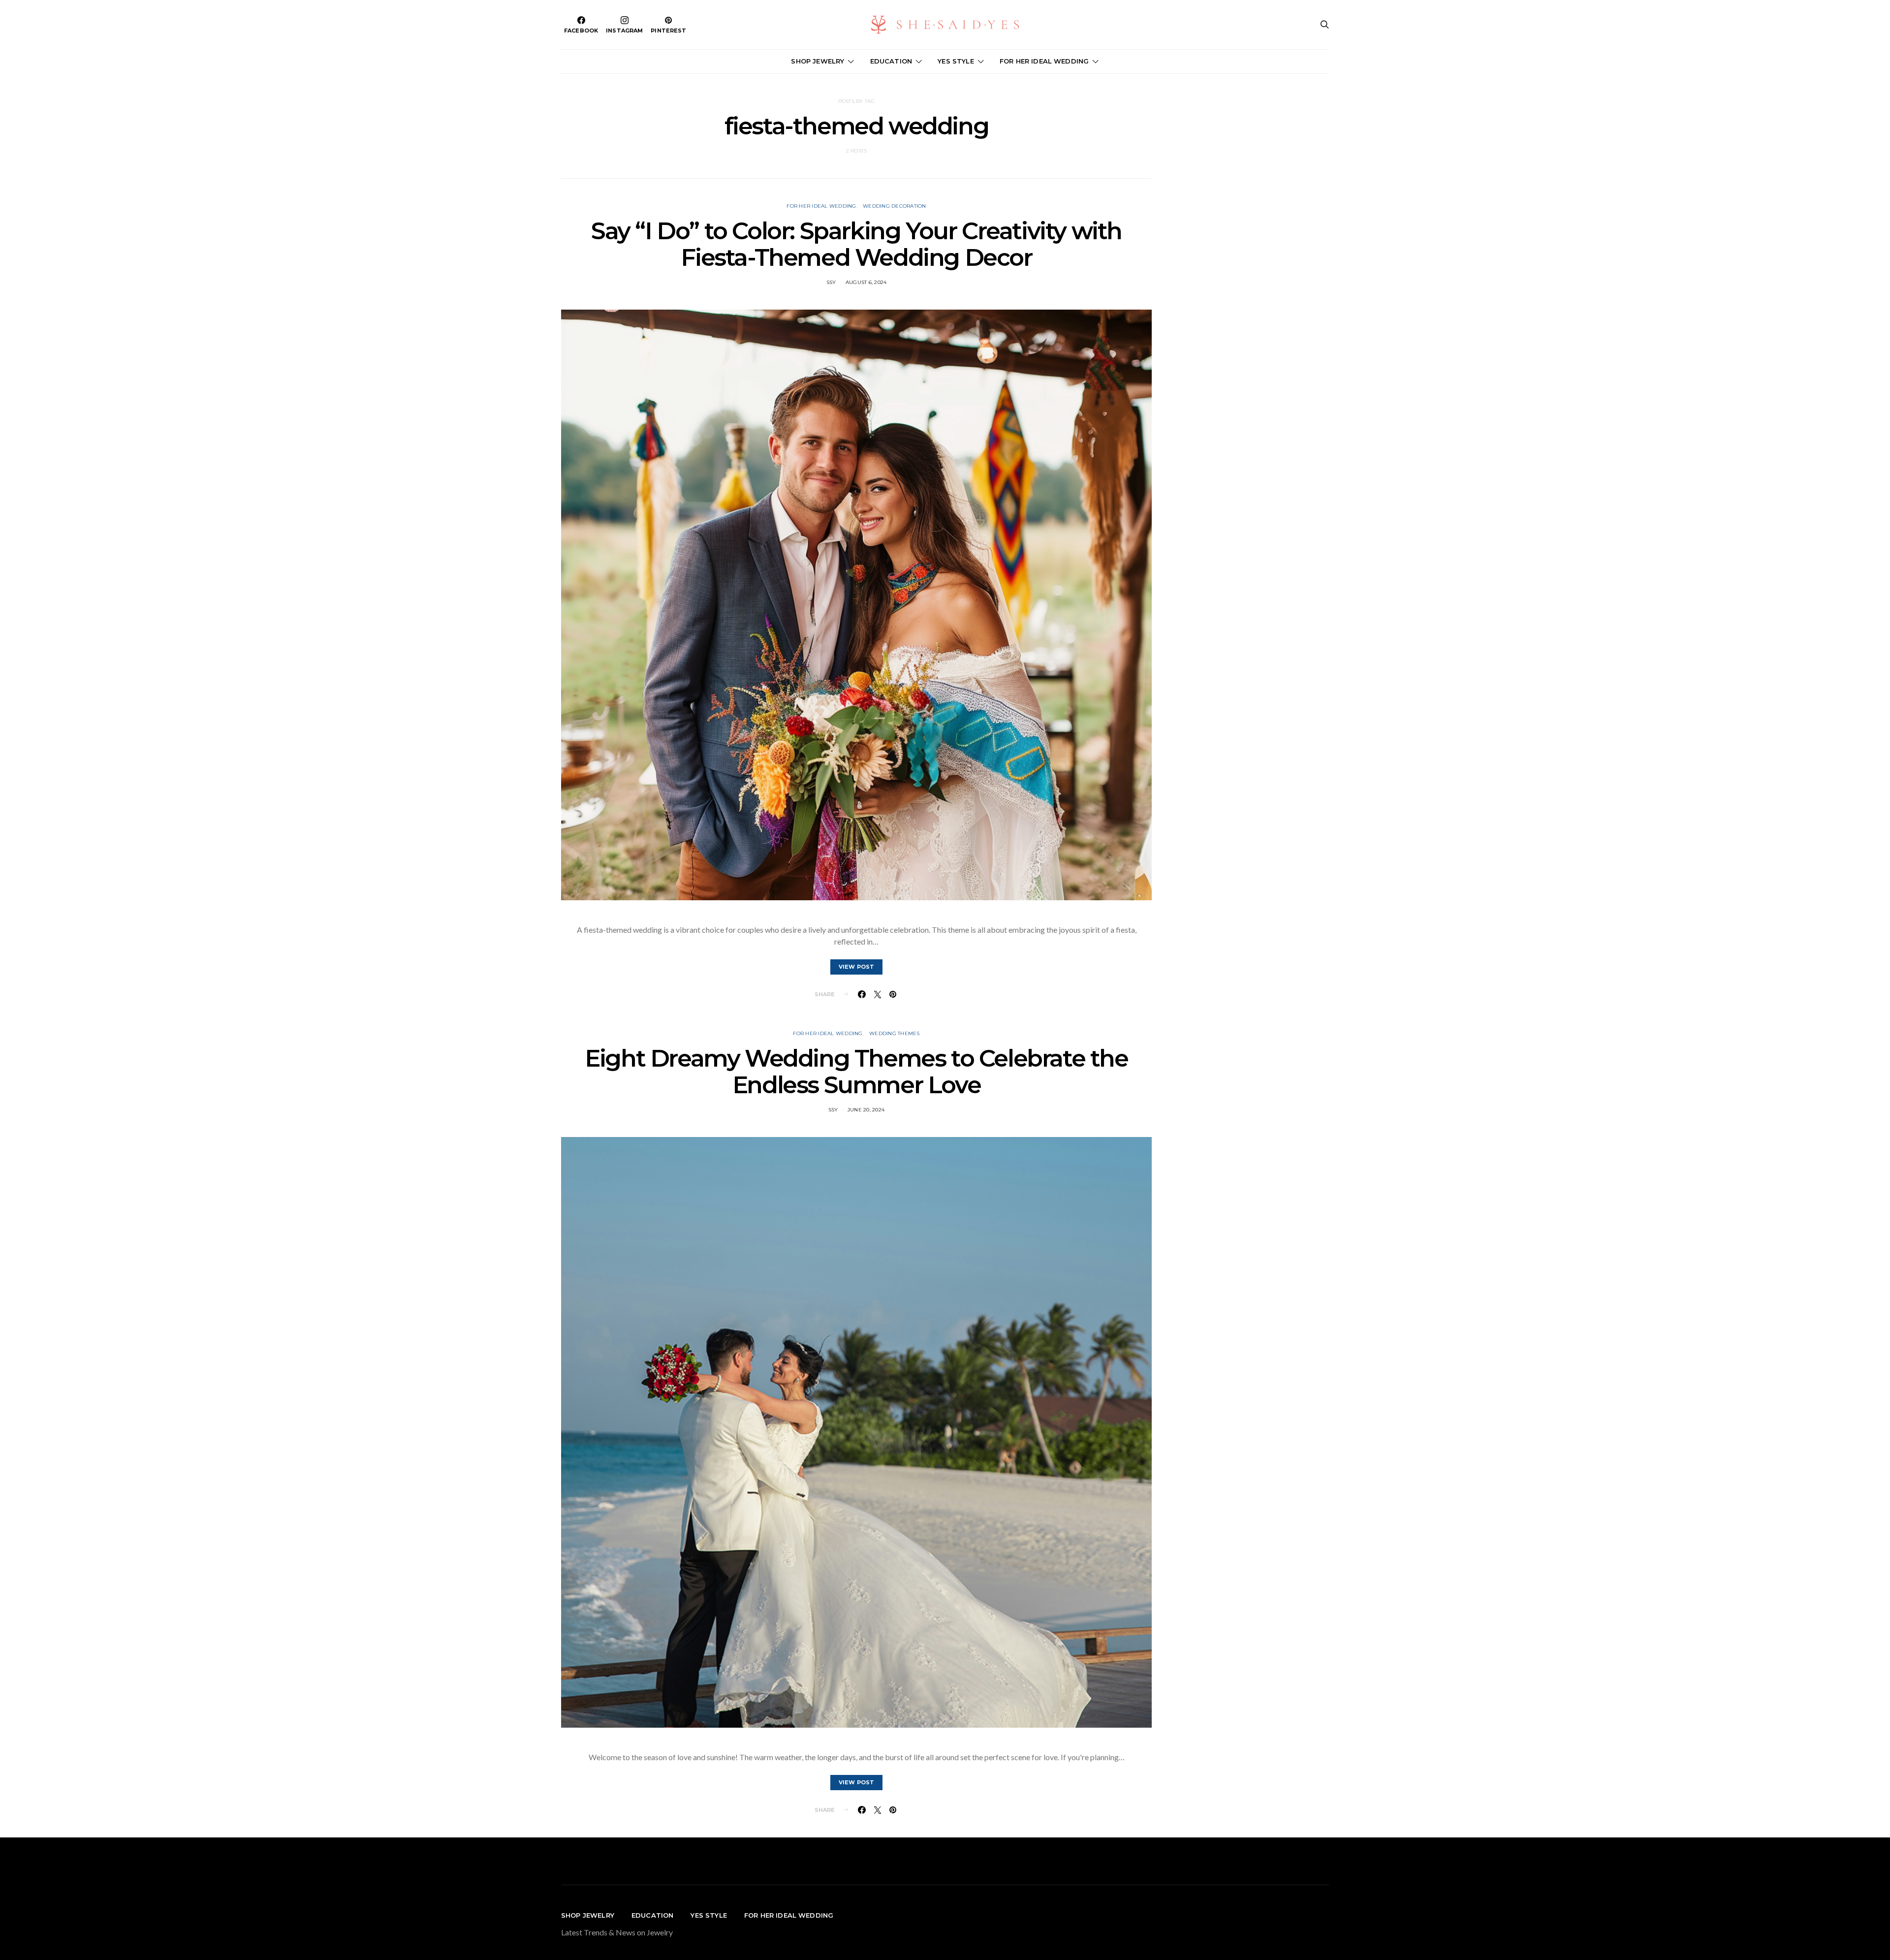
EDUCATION (891, 61)
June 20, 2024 (866, 1110)
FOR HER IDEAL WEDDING (1044, 61)
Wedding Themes (895, 1033)
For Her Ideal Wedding (821, 206)
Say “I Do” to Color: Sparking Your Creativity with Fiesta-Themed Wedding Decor (856, 244)
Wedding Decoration (895, 206)
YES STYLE (956, 61)
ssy (831, 282)
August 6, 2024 (866, 282)
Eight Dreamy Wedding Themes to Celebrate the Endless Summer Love (856, 1072)
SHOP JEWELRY (818, 61)
